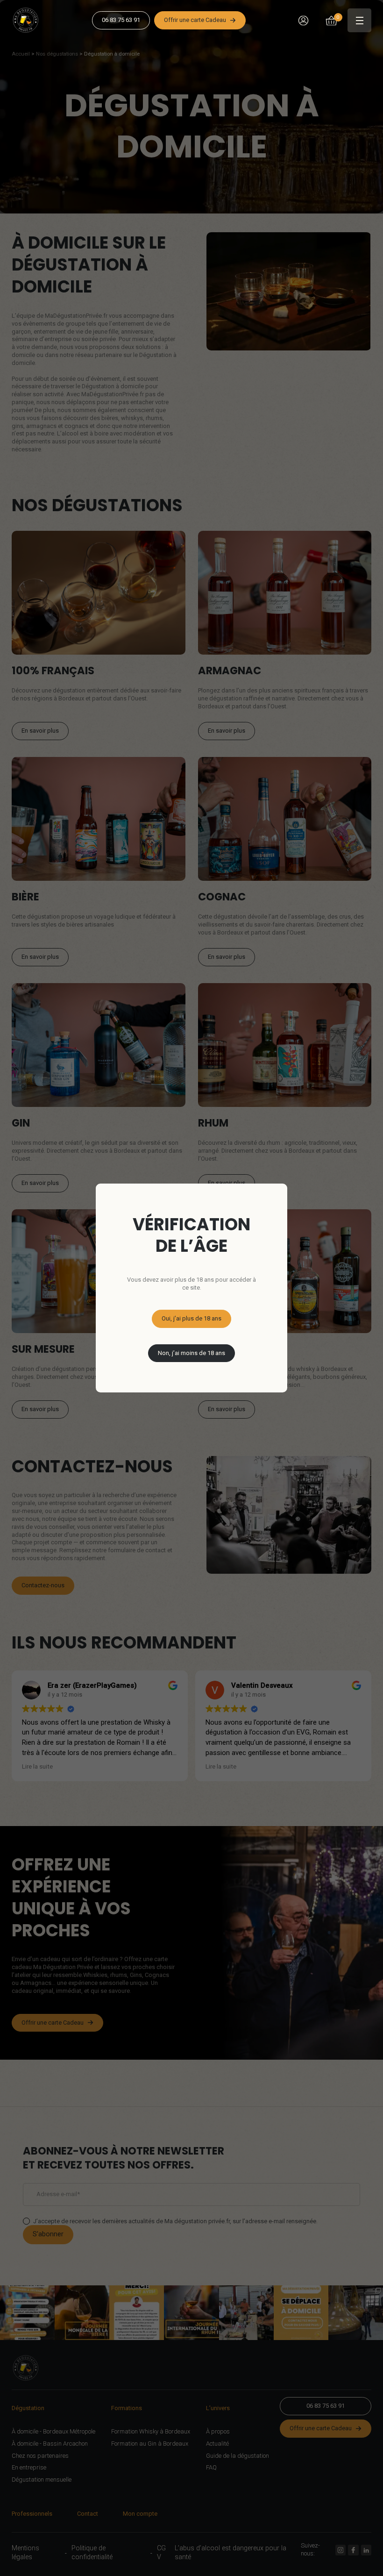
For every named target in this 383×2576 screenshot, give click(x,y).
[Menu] (359, 20)
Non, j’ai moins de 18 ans (191, 1353)
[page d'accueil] (29, 21)
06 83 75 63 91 (121, 20)
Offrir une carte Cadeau (195, 20)
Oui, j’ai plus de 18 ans (191, 1318)
